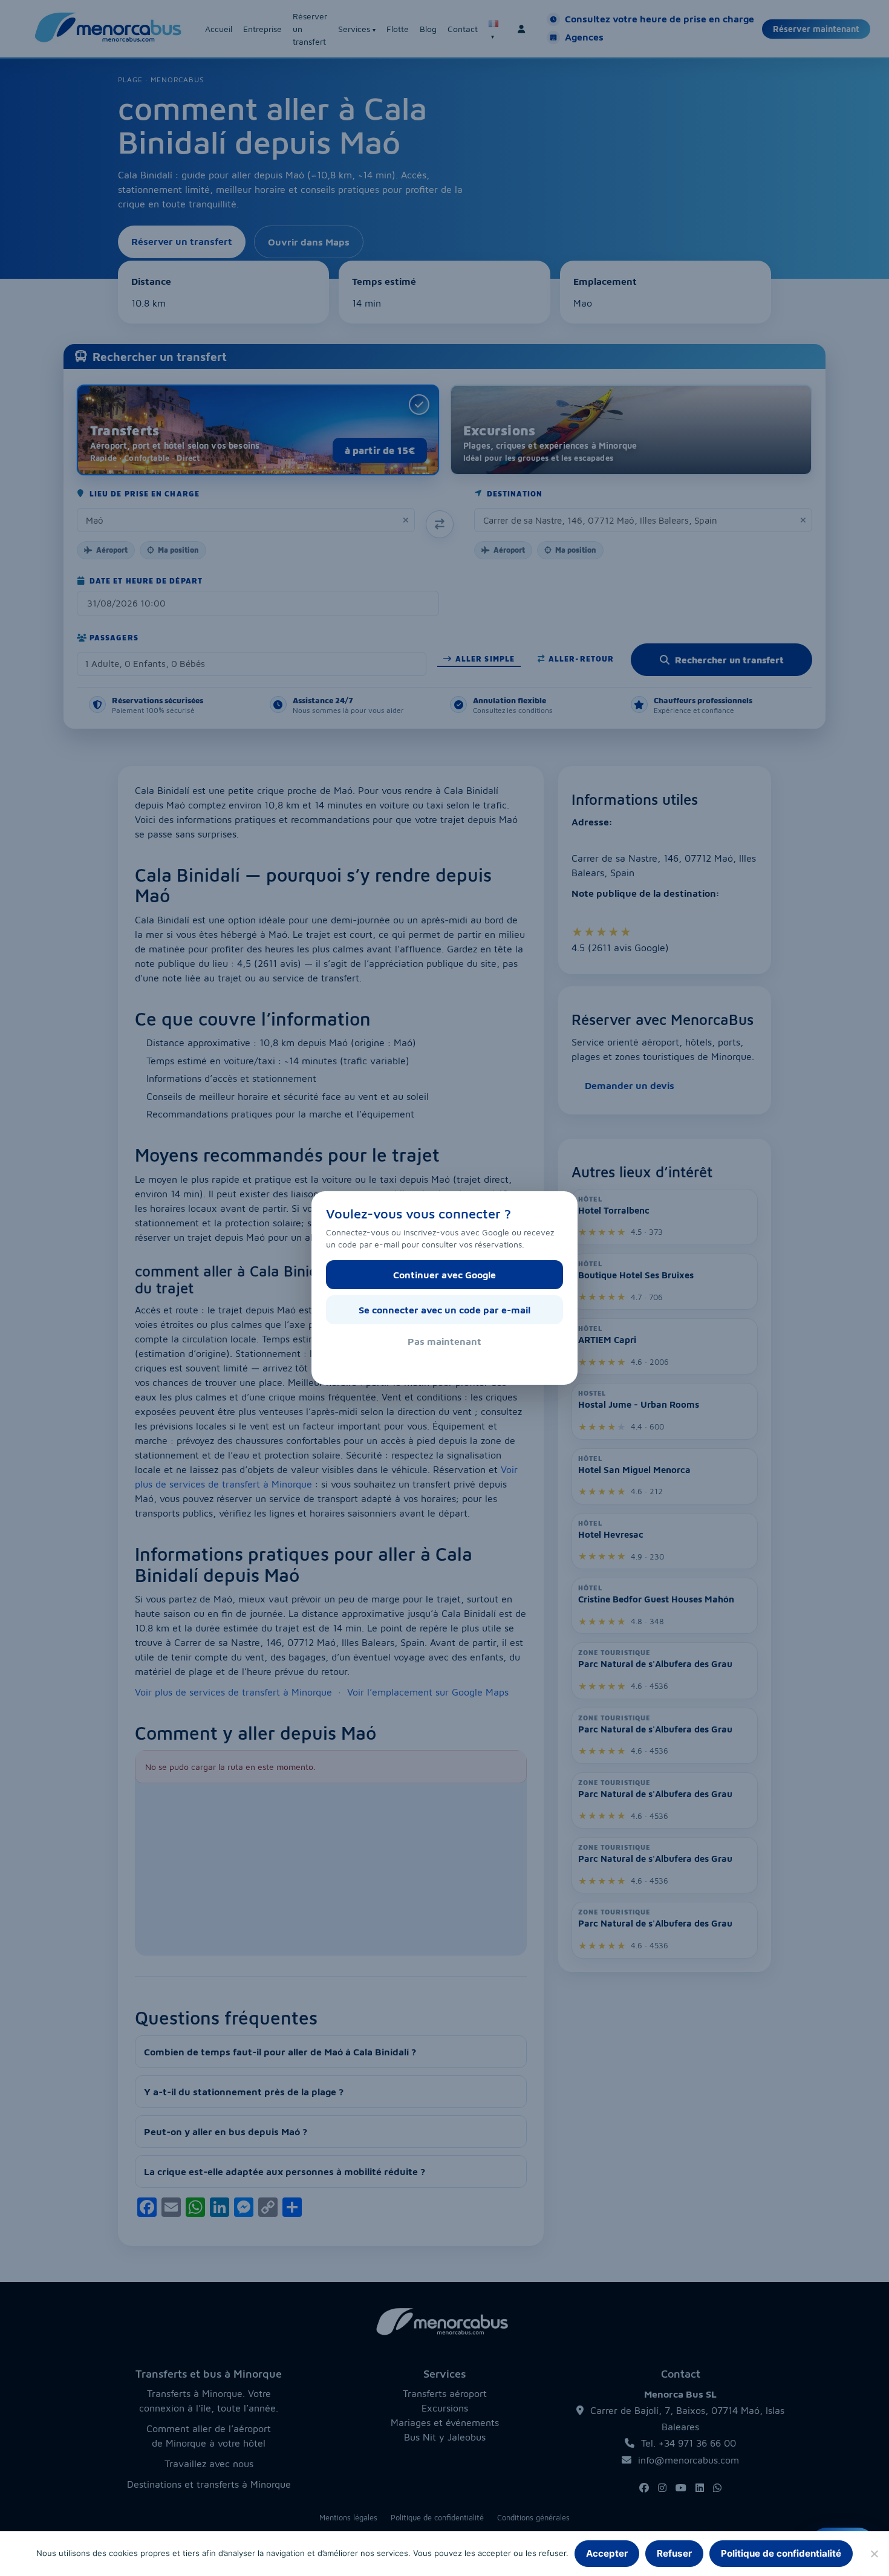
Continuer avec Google (444, 1275)
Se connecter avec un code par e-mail (444, 1310)
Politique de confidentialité (781, 2553)
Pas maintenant (444, 1341)
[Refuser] (874, 2554)
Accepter (607, 2553)
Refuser (674, 2553)
